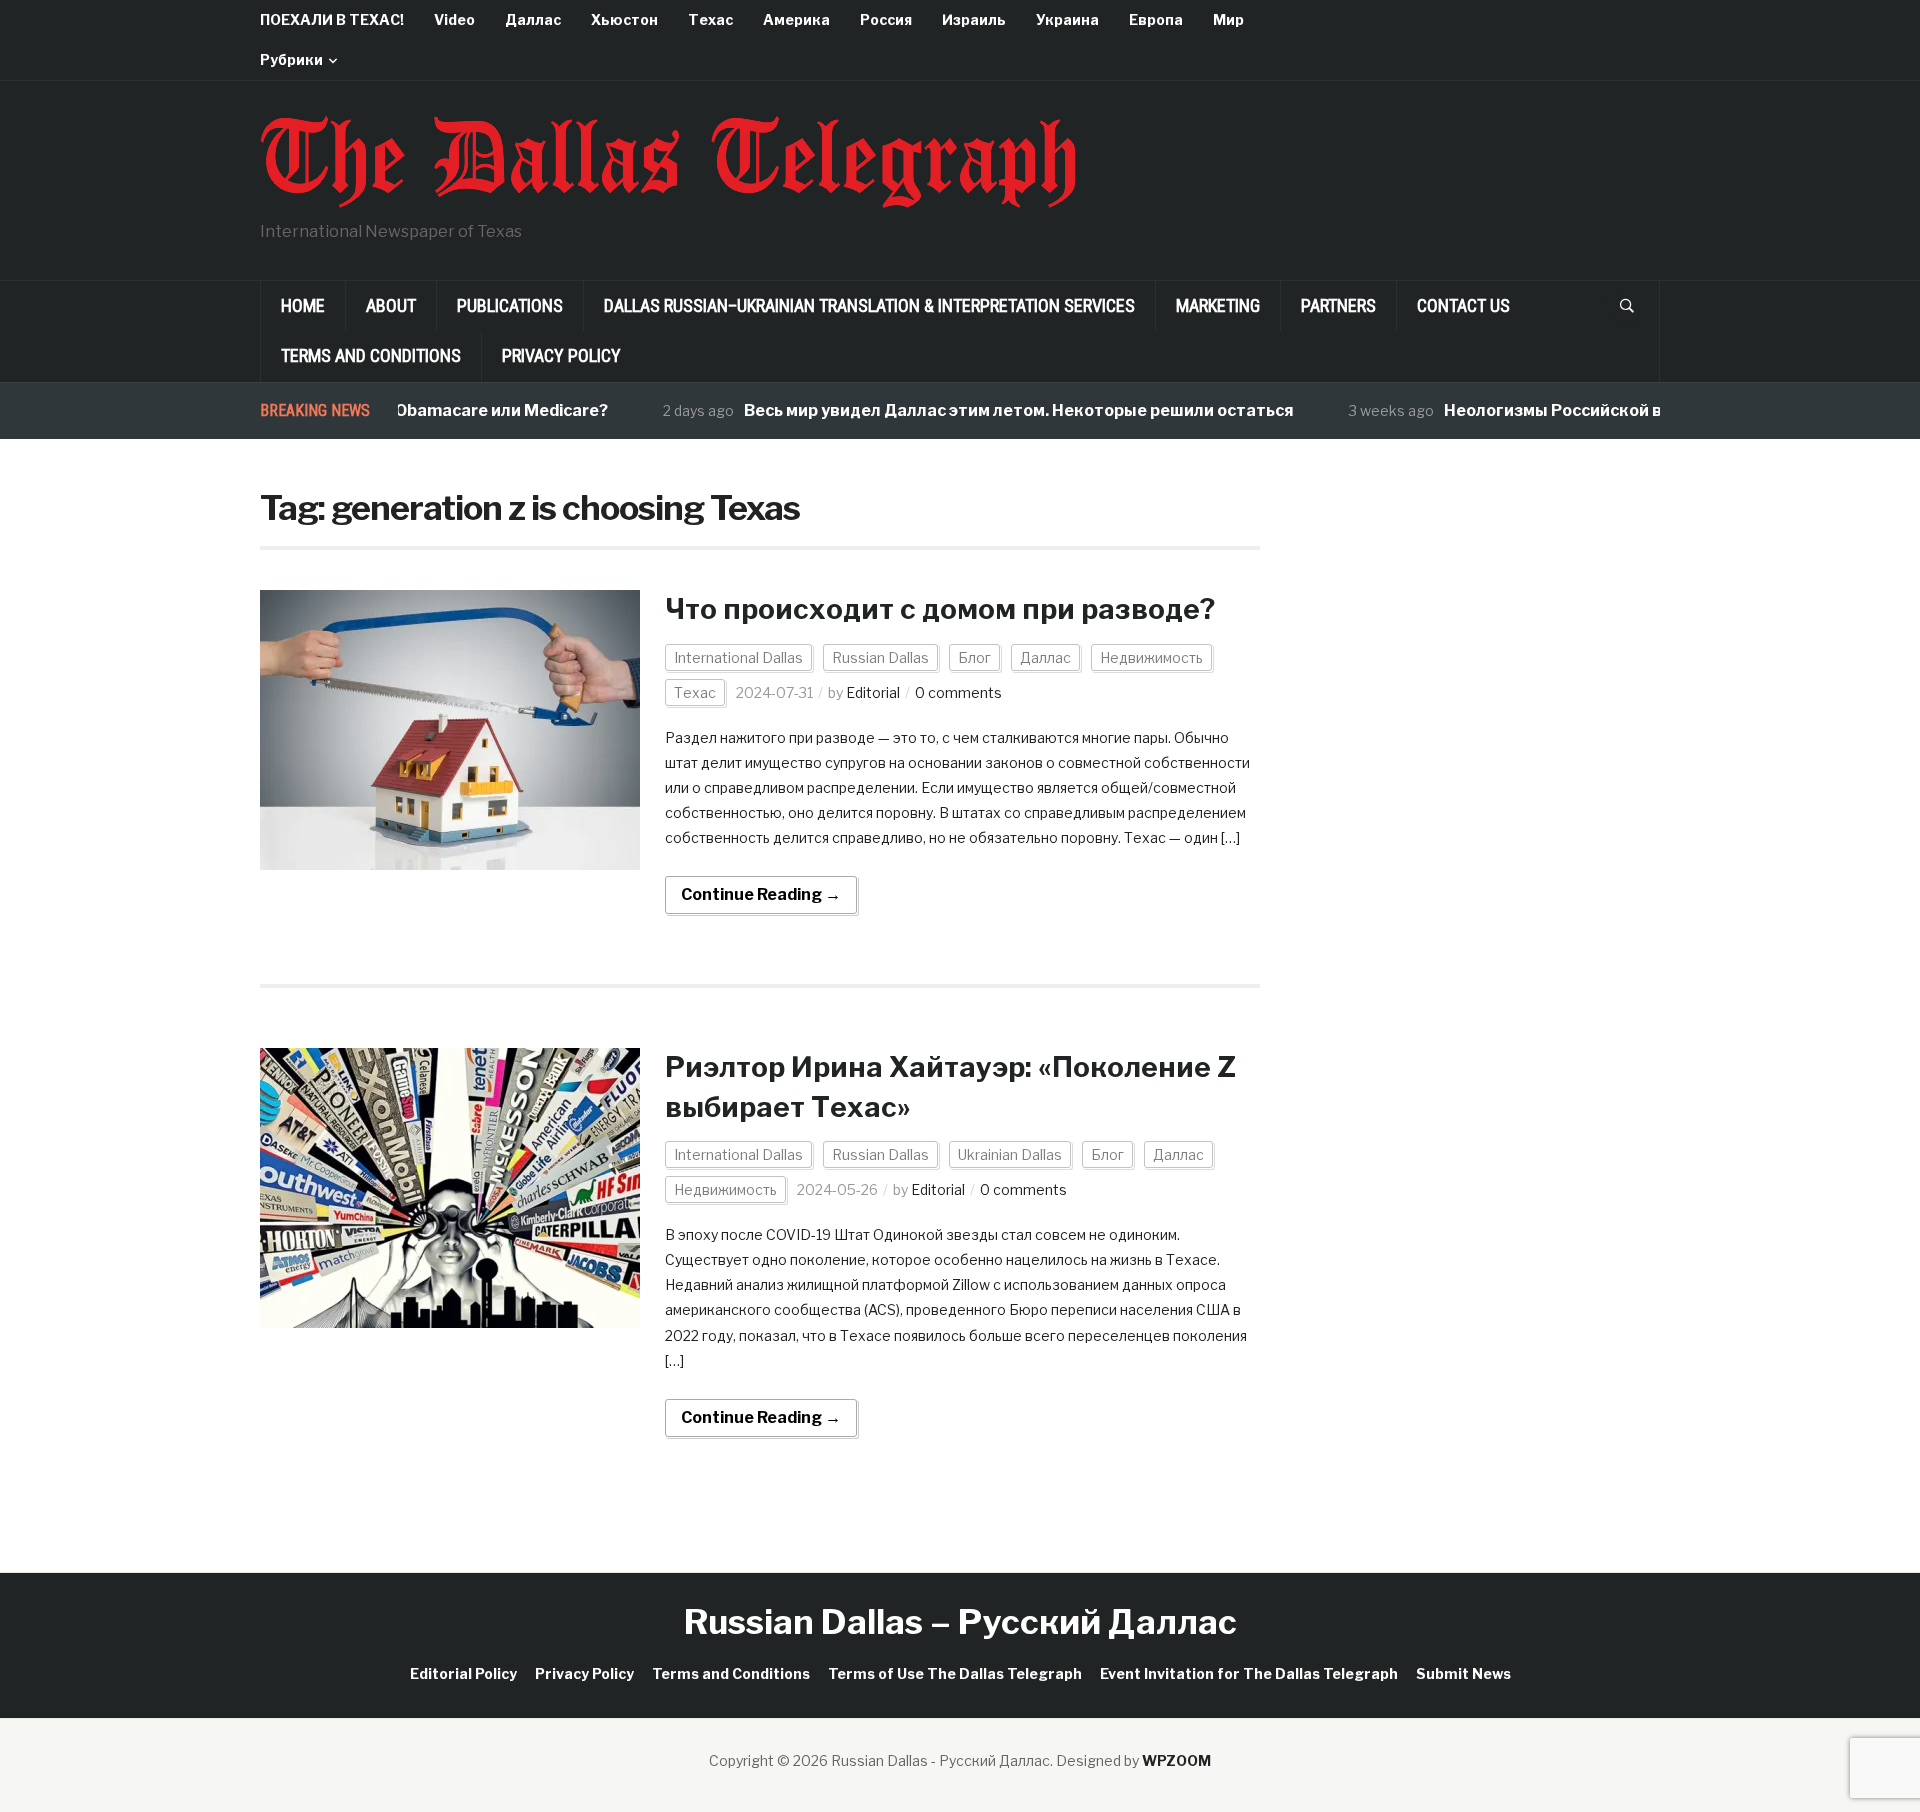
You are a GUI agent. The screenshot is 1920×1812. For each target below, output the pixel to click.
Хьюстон (624, 19)
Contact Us (1463, 305)
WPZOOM (1176, 1760)
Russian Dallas (880, 657)
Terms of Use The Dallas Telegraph (955, 1673)
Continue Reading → (761, 894)
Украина (1067, 19)
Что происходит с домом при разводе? (940, 609)
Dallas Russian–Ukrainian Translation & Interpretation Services (869, 305)
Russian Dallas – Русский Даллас (960, 1621)
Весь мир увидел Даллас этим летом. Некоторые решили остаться (984, 410)
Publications (510, 305)
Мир (1228, 19)
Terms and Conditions (371, 355)
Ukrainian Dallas (1010, 1154)
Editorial (873, 692)
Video (454, 19)
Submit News (1463, 1673)
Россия (886, 19)
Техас (710, 19)
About (391, 305)
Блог (974, 657)
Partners (1338, 305)
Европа (1156, 19)
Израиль (974, 19)
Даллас (533, 19)
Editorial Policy (463, 1673)
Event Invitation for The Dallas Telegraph (1249, 1673)
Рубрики (291, 59)
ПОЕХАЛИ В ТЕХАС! (332, 19)
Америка (796, 19)
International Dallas (738, 657)
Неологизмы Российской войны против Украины (1609, 410)
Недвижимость (1151, 657)
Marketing (1218, 305)
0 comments (958, 692)
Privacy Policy (561, 355)
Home (303, 305)
